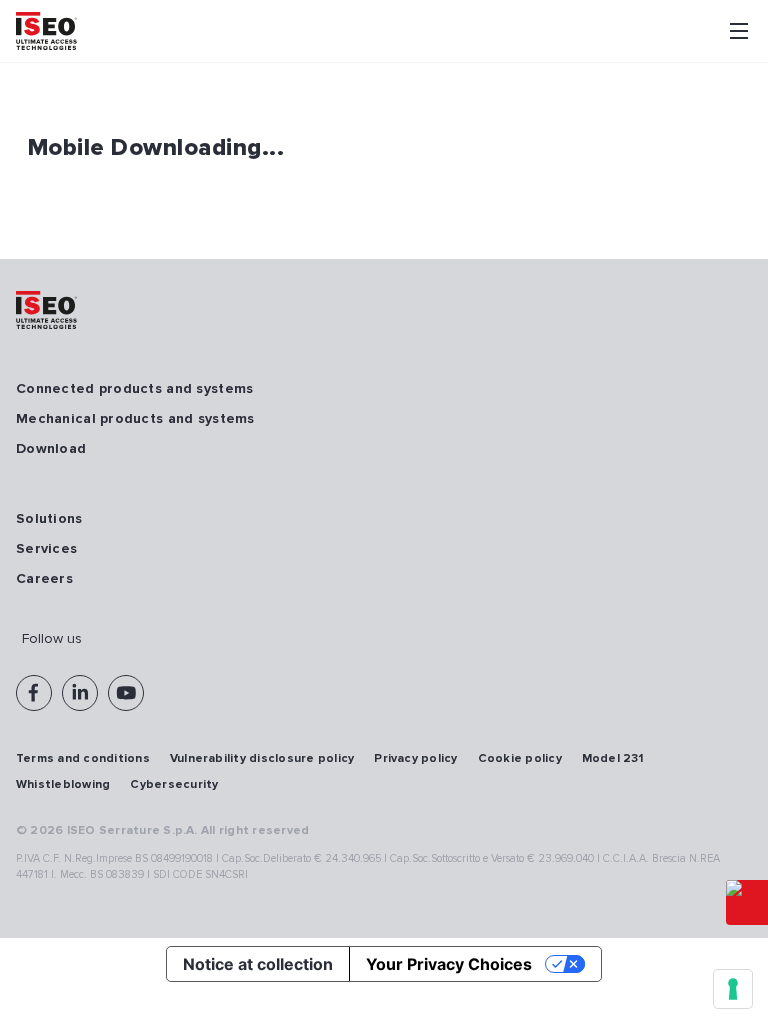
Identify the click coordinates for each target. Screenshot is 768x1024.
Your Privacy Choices (449, 964)
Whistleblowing (63, 784)
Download (51, 448)
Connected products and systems (134, 388)
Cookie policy (520, 758)
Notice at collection (258, 964)
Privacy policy (415, 758)
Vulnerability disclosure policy (262, 758)
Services (46, 548)
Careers (44, 578)
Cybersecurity (174, 784)
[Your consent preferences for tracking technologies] (733, 989)
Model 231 (612, 758)
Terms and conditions (83, 758)
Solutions (49, 518)
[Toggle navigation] (739, 31)
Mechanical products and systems (135, 418)
